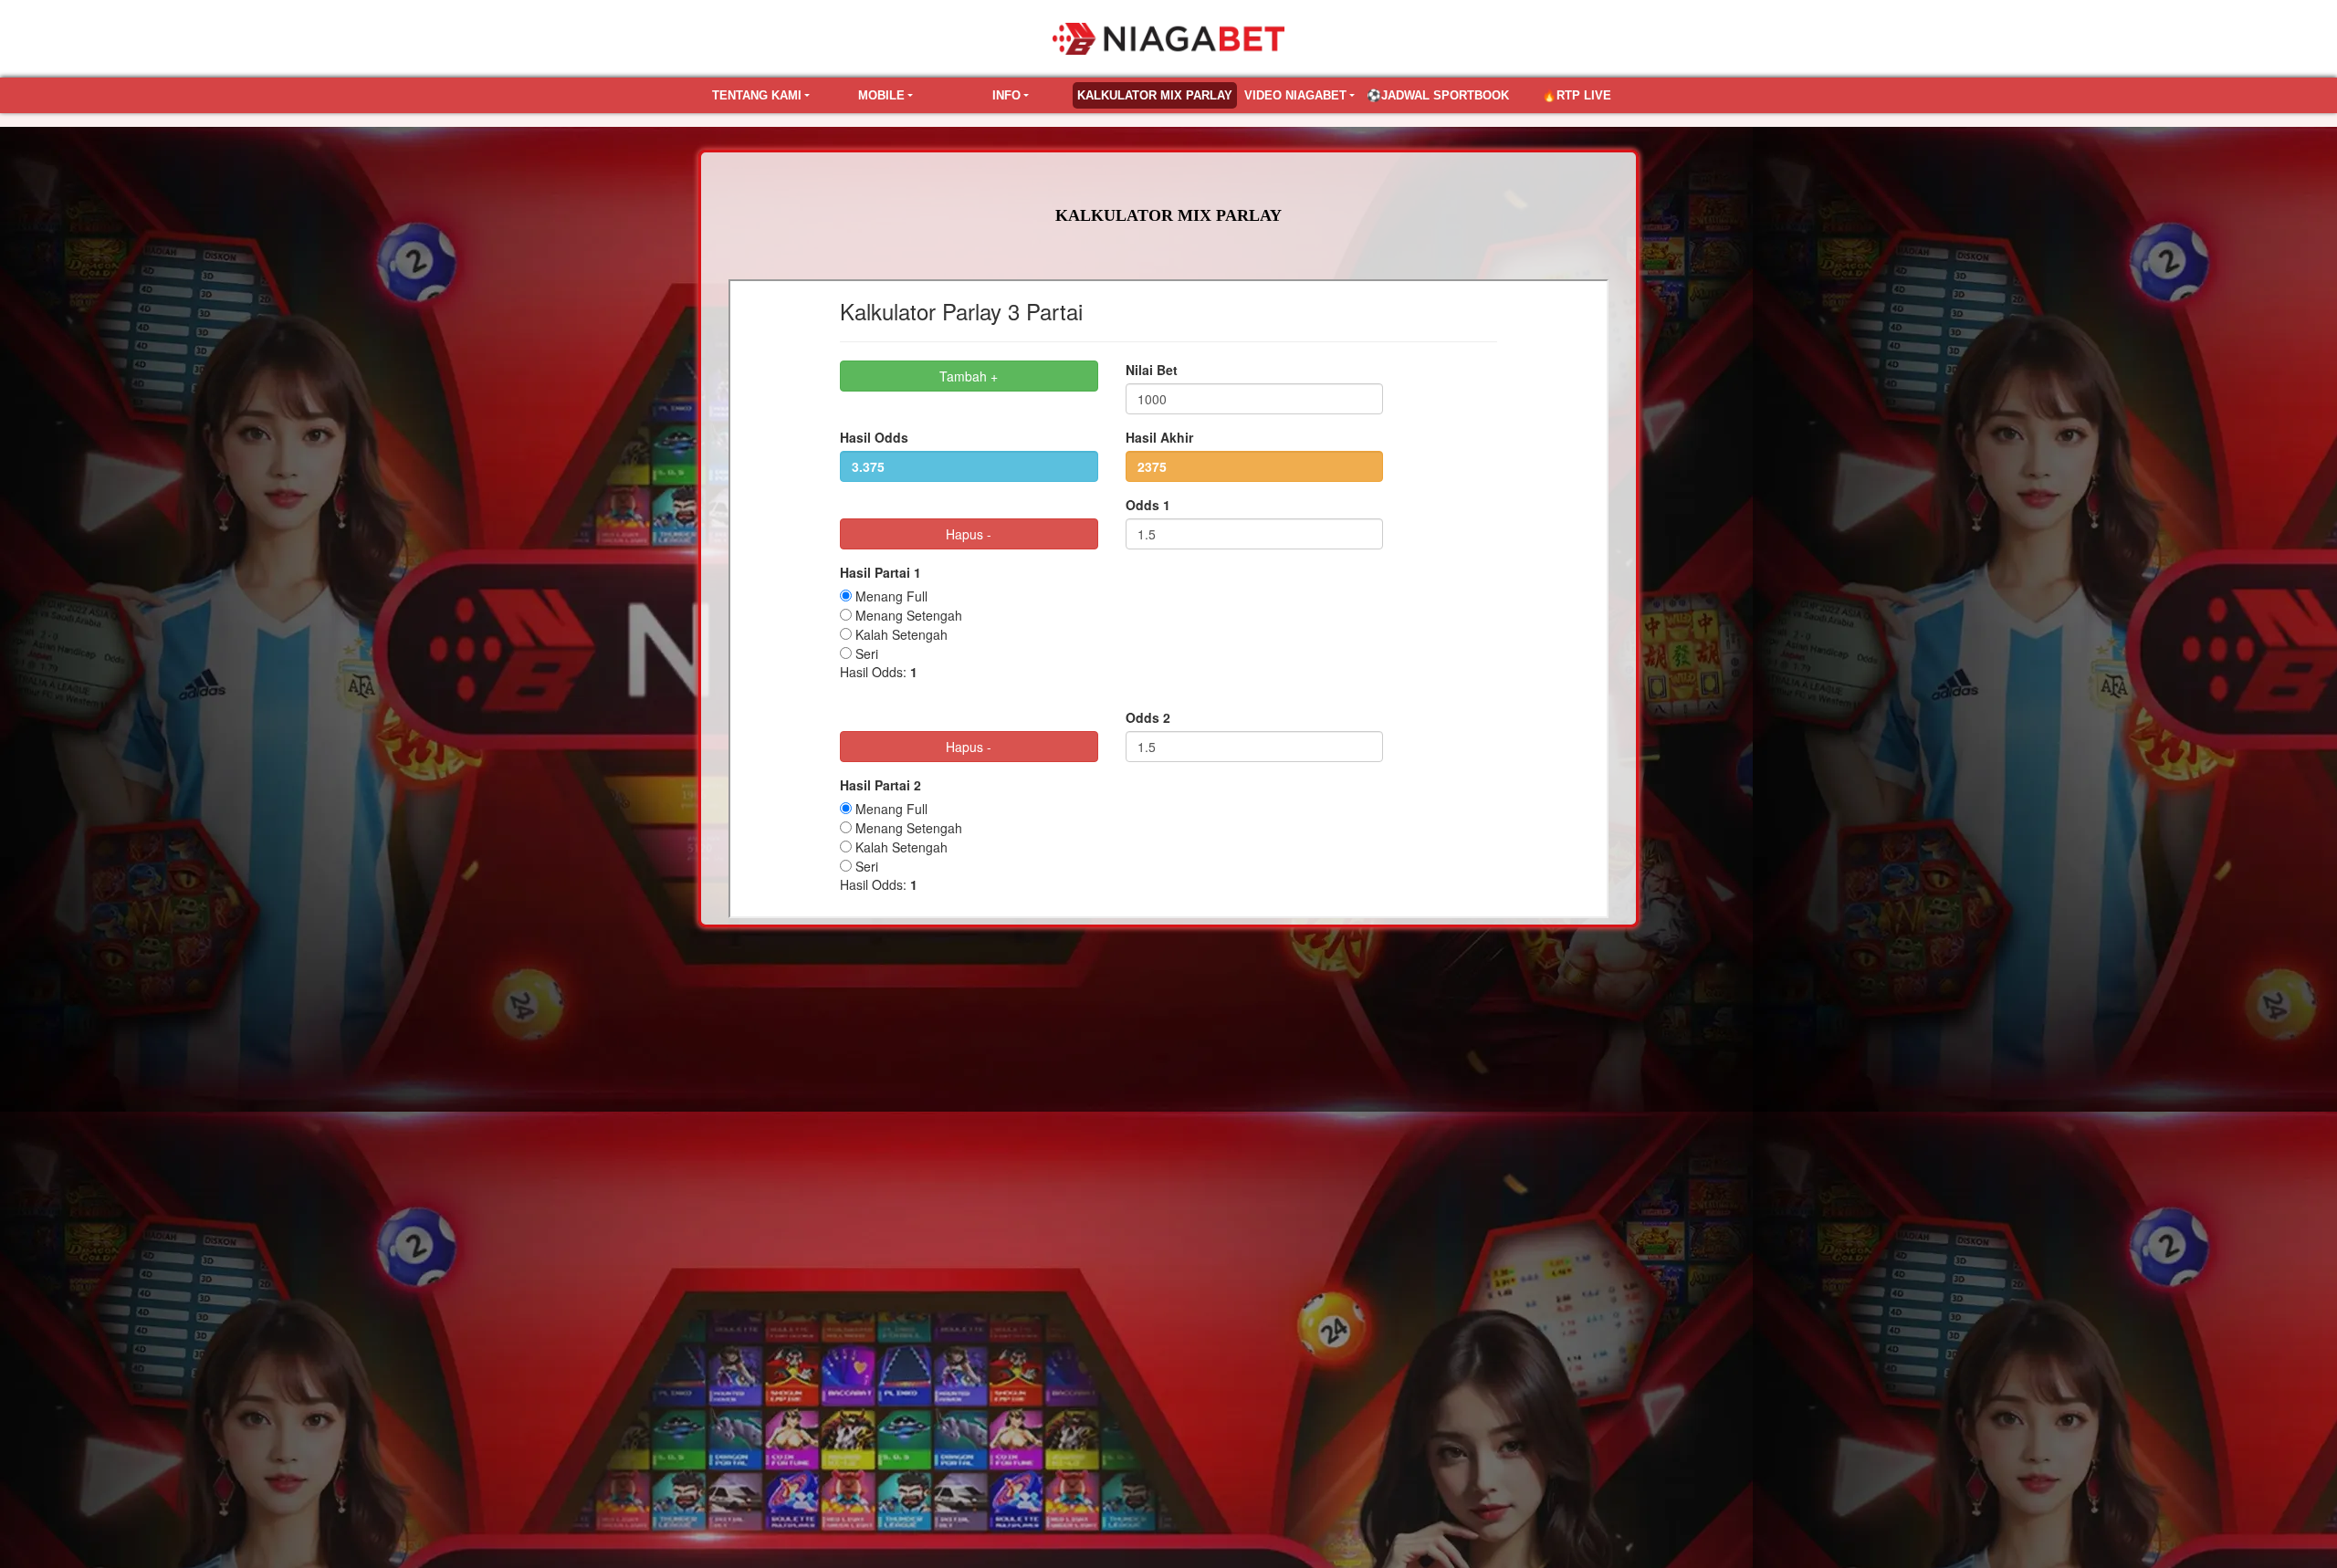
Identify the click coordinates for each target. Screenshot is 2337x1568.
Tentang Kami (757, 95)
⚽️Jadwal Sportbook (1438, 95)
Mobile (881, 95)
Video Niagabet (1295, 95)
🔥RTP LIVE (1577, 95)
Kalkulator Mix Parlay (1155, 95)
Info (1006, 95)
